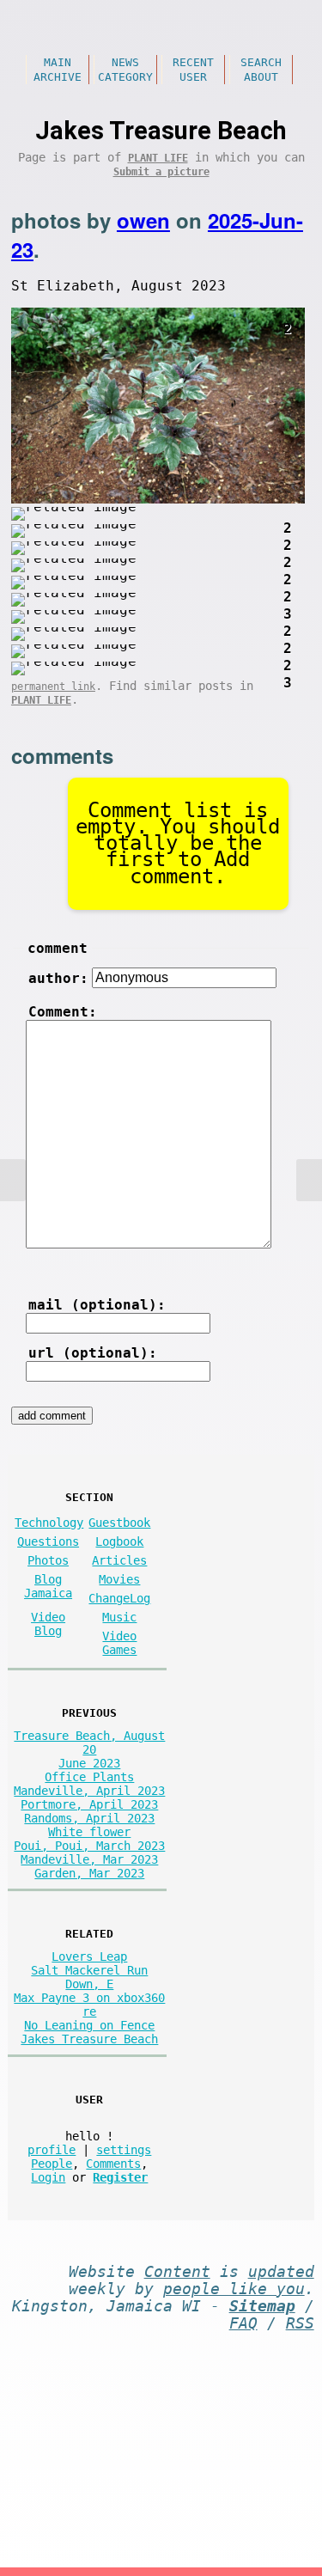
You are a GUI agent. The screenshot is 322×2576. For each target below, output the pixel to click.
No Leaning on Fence (89, 2025)
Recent (193, 62)
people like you (234, 2289)
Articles (119, 1560)
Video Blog (48, 1624)
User (193, 77)
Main (58, 62)
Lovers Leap (89, 1956)
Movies (119, 1579)
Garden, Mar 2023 (89, 1873)
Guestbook (119, 1523)
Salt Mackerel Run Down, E (89, 1977)
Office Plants (89, 1777)
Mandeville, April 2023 (89, 1791)
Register (120, 2177)
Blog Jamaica (48, 1586)
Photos (48, 1560)
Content (177, 2272)
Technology (49, 1523)
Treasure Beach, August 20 (89, 1743)
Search (261, 62)
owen (143, 220)
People (52, 2164)
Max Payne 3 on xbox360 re (89, 2005)
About (261, 77)
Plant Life (158, 158)
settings (124, 2150)
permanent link (53, 687)
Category (125, 77)
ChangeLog (119, 1598)
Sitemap (262, 2306)
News (125, 62)
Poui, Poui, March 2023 (89, 1846)
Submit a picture (161, 172)
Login (48, 2177)
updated (281, 2272)
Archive (58, 77)
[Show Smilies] (47, 1260)
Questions (48, 1541)
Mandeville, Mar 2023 (89, 1859)
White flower (89, 1832)
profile (52, 2150)
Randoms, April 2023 (89, 1818)
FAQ (243, 2323)
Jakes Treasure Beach (89, 2039)
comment (58, 948)
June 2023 (89, 1763)
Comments (113, 2164)
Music (119, 1617)
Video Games (119, 1643)
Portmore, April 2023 (89, 1804)
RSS (300, 2323)
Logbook (119, 1541)
